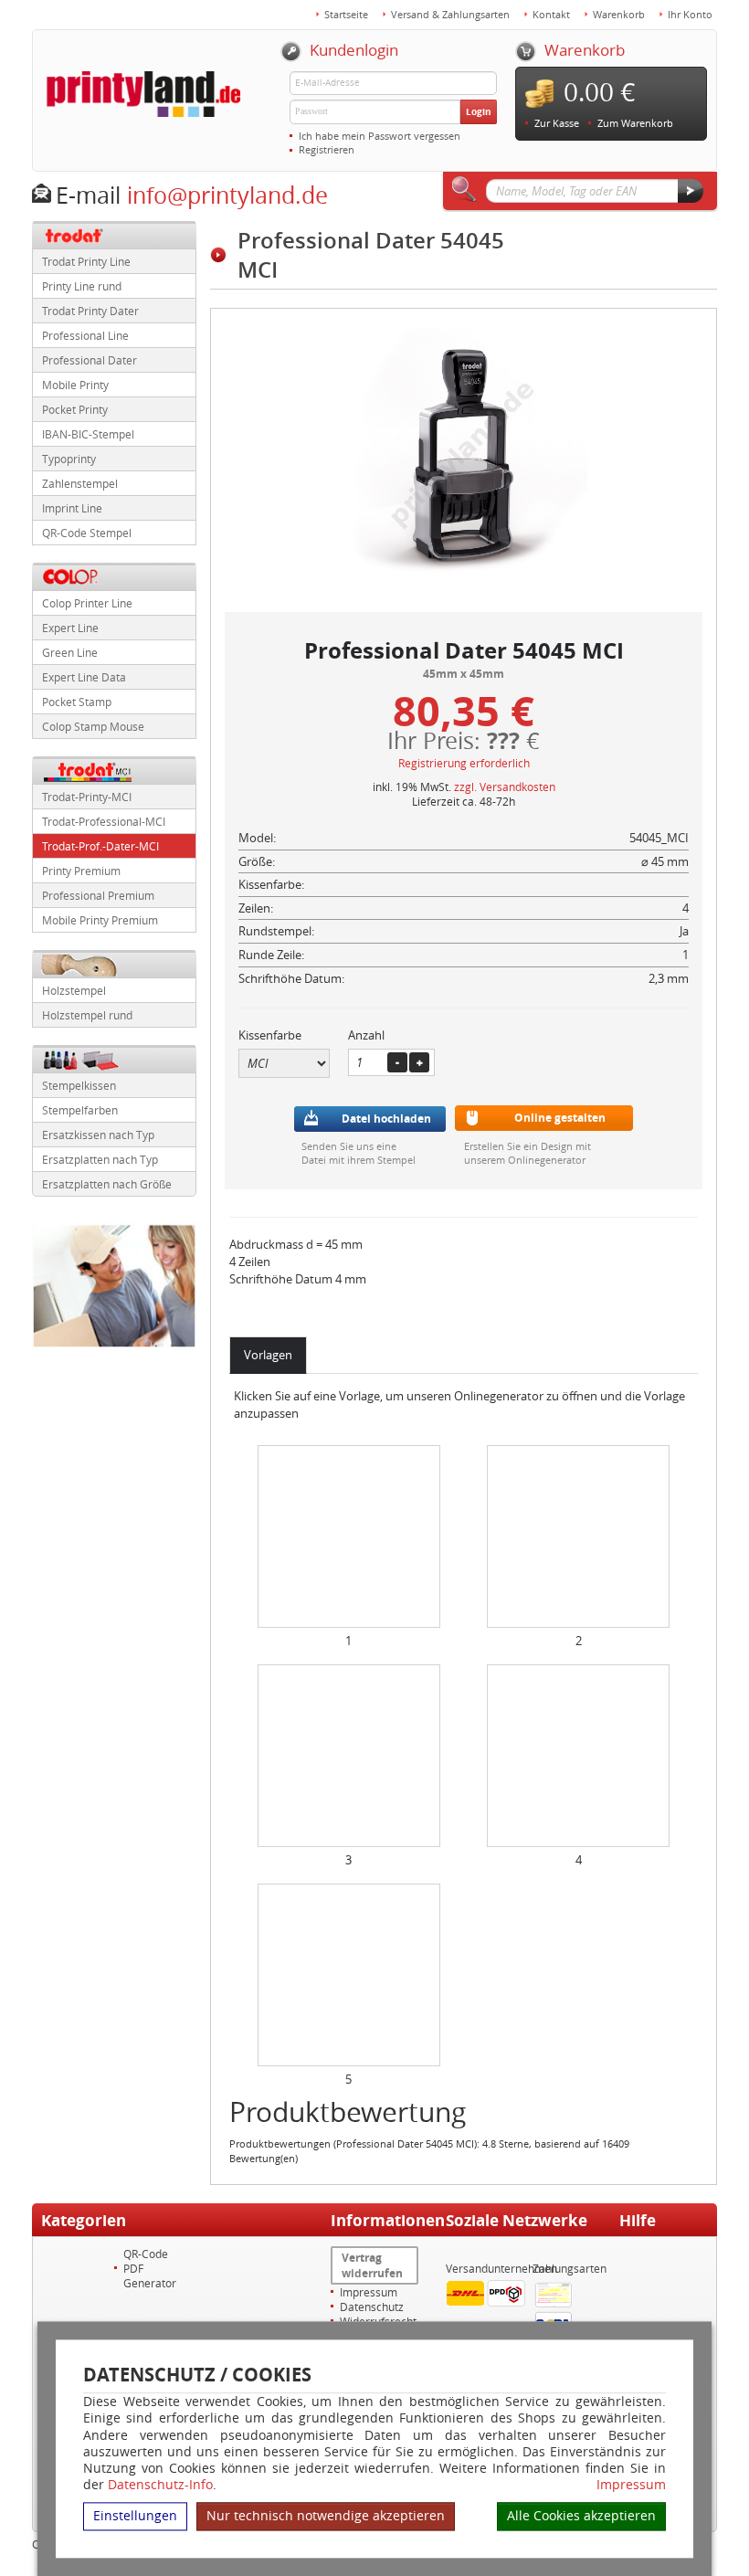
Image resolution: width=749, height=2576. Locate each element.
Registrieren (327, 149)
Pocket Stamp (77, 702)
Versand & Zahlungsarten (450, 14)
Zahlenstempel (80, 483)
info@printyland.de (227, 195)
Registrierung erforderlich (464, 763)
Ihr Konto (690, 14)
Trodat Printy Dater (90, 311)
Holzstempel (74, 990)
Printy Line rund (82, 286)
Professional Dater (90, 360)
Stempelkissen (79, 1085)
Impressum (631, 2486)
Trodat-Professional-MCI (104, 821)
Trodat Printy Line (86, 261)
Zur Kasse (557, 123)
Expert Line (70, 628)
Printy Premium (81, 871)
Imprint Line (72, 508)
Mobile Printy (75, 385)
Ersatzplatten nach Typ (100, 1159)
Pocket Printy (75, 409)
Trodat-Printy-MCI (87, 797)
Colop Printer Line (87, 603)
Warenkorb (619, 14)
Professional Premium (98, 895)
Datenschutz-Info (160, 2485)
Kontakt (551, 14)
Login (479, 111)
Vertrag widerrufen (372, 2265)
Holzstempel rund (87, 1015)
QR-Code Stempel (87, 533)
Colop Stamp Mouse (93, 726)
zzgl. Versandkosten (505, 787)
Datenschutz (372, 2307)
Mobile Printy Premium (100, 920)
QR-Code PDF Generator (150, 2268)
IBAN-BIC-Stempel (88, 434)
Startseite (346, 14)
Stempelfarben (80, 1110)
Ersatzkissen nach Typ (98, 1135)
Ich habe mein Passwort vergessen (380, 136)
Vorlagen (268, 1355)
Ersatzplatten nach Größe (107, 1184)
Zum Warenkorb (635, 123)
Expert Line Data (84, 677)
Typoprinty (69, 459)
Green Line (70, 652)
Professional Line (85, 335)
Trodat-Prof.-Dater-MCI (100, 846)
